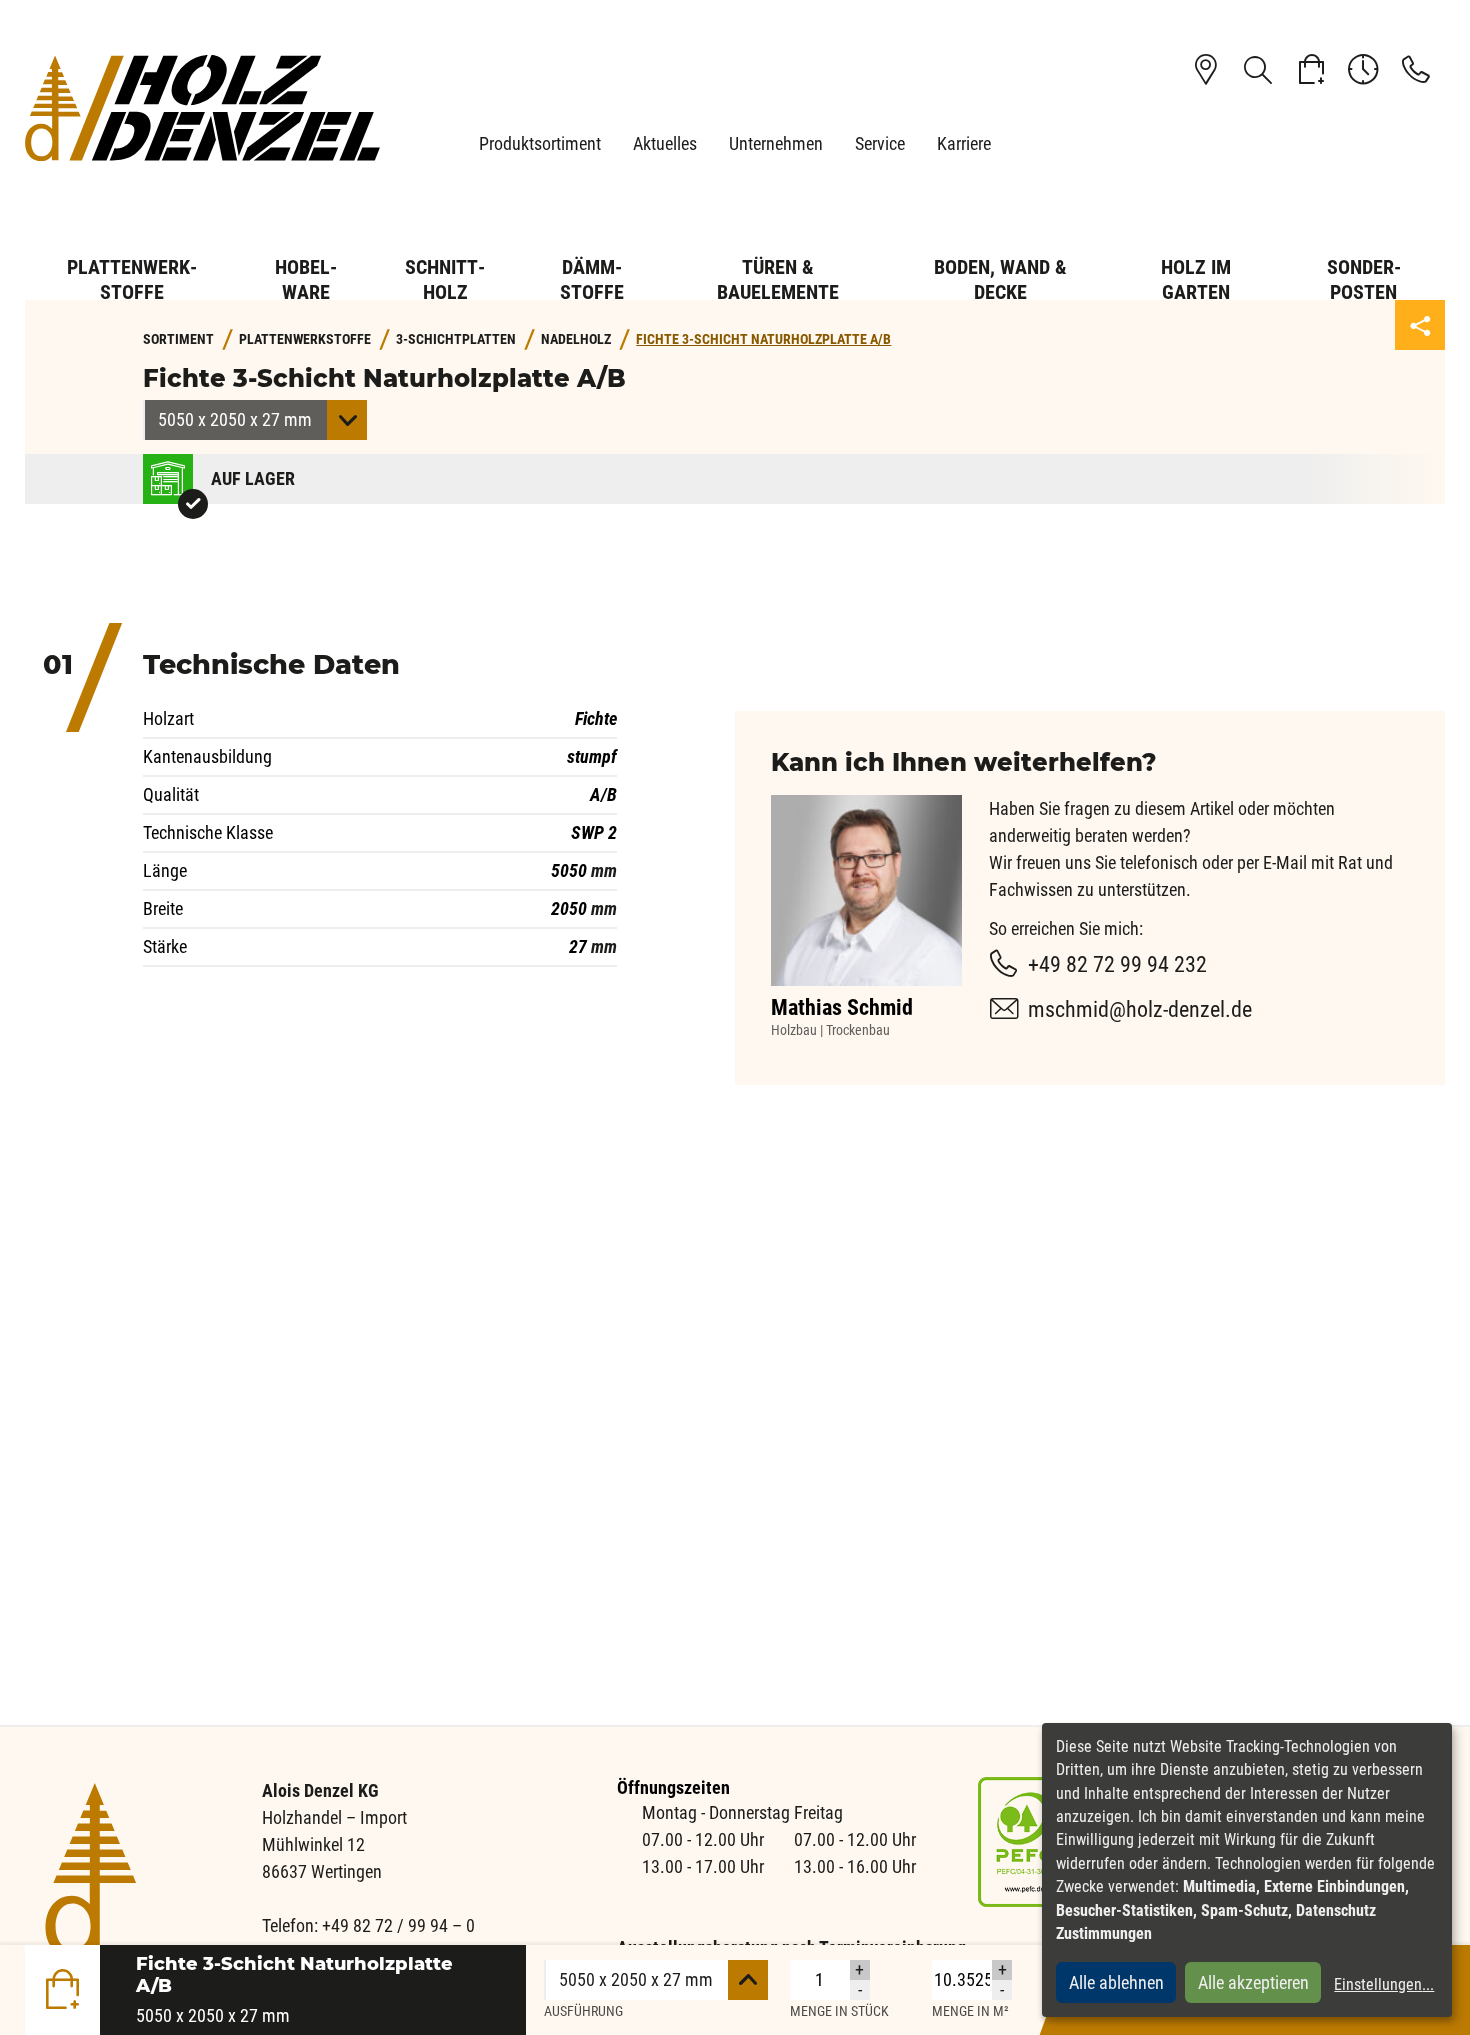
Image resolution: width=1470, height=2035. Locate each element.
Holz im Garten (1196, 279)
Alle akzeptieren (1253, 1982)
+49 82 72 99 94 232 (1117, 964)
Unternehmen (776, 143)
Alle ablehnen (1116, 1982)
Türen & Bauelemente (778, 279)
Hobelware (306, 279)
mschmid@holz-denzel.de (1140, 1009)
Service (880, 143)
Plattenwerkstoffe (132, 279)
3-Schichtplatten (456, 339)
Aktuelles (665, 143)
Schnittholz (445, 279)
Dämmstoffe (592, 279)
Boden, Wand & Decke (1000, 279)
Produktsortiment (540, 143)
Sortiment (178, 339)
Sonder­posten (1364, 279)
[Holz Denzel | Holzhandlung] (202, 107)
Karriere (964, 143)
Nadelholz (576, 339)
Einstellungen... (1384, 1984)
